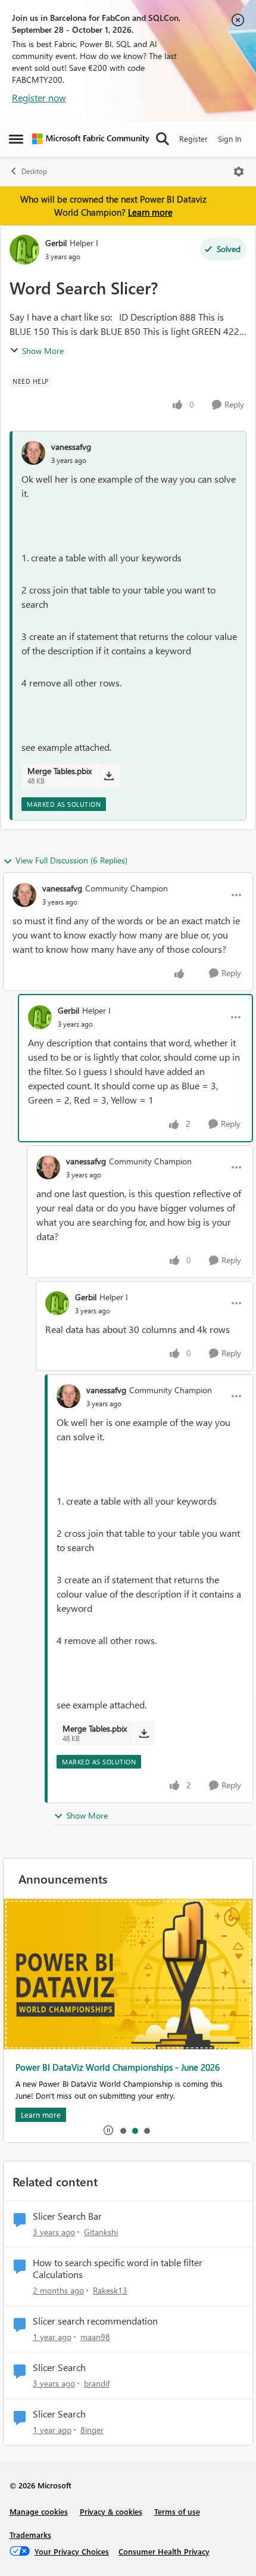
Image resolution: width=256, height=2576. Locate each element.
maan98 (95, 2337)
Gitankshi (101, 2232)
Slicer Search (59, 2367)
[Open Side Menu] (16, 139)
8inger (92, 2430)
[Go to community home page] (91, 139)
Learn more (150, 212)
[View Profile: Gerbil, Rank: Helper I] (24, 250)
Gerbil (56, 243)
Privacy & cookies (111, 2511)
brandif (97, 2383)
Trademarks (30, 2535)
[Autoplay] (108, 2130)
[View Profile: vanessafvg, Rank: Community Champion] (24, 895)
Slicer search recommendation (95, 2321)
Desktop (34, 171)
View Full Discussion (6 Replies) (71, 860)
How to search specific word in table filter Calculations (118, 2269)
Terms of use (177, 2511)
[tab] (123, 2130)
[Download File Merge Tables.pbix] (109, 776)
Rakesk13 (110, 2290)
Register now (39, 97)
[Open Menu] (239, 172)
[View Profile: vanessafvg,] (33, 453)
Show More (43, 351)
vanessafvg (71, 447)
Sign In (230, 139)
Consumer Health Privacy (164, 2551)
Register (193, 139)
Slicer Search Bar (67, 2216)
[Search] (163, 139)
